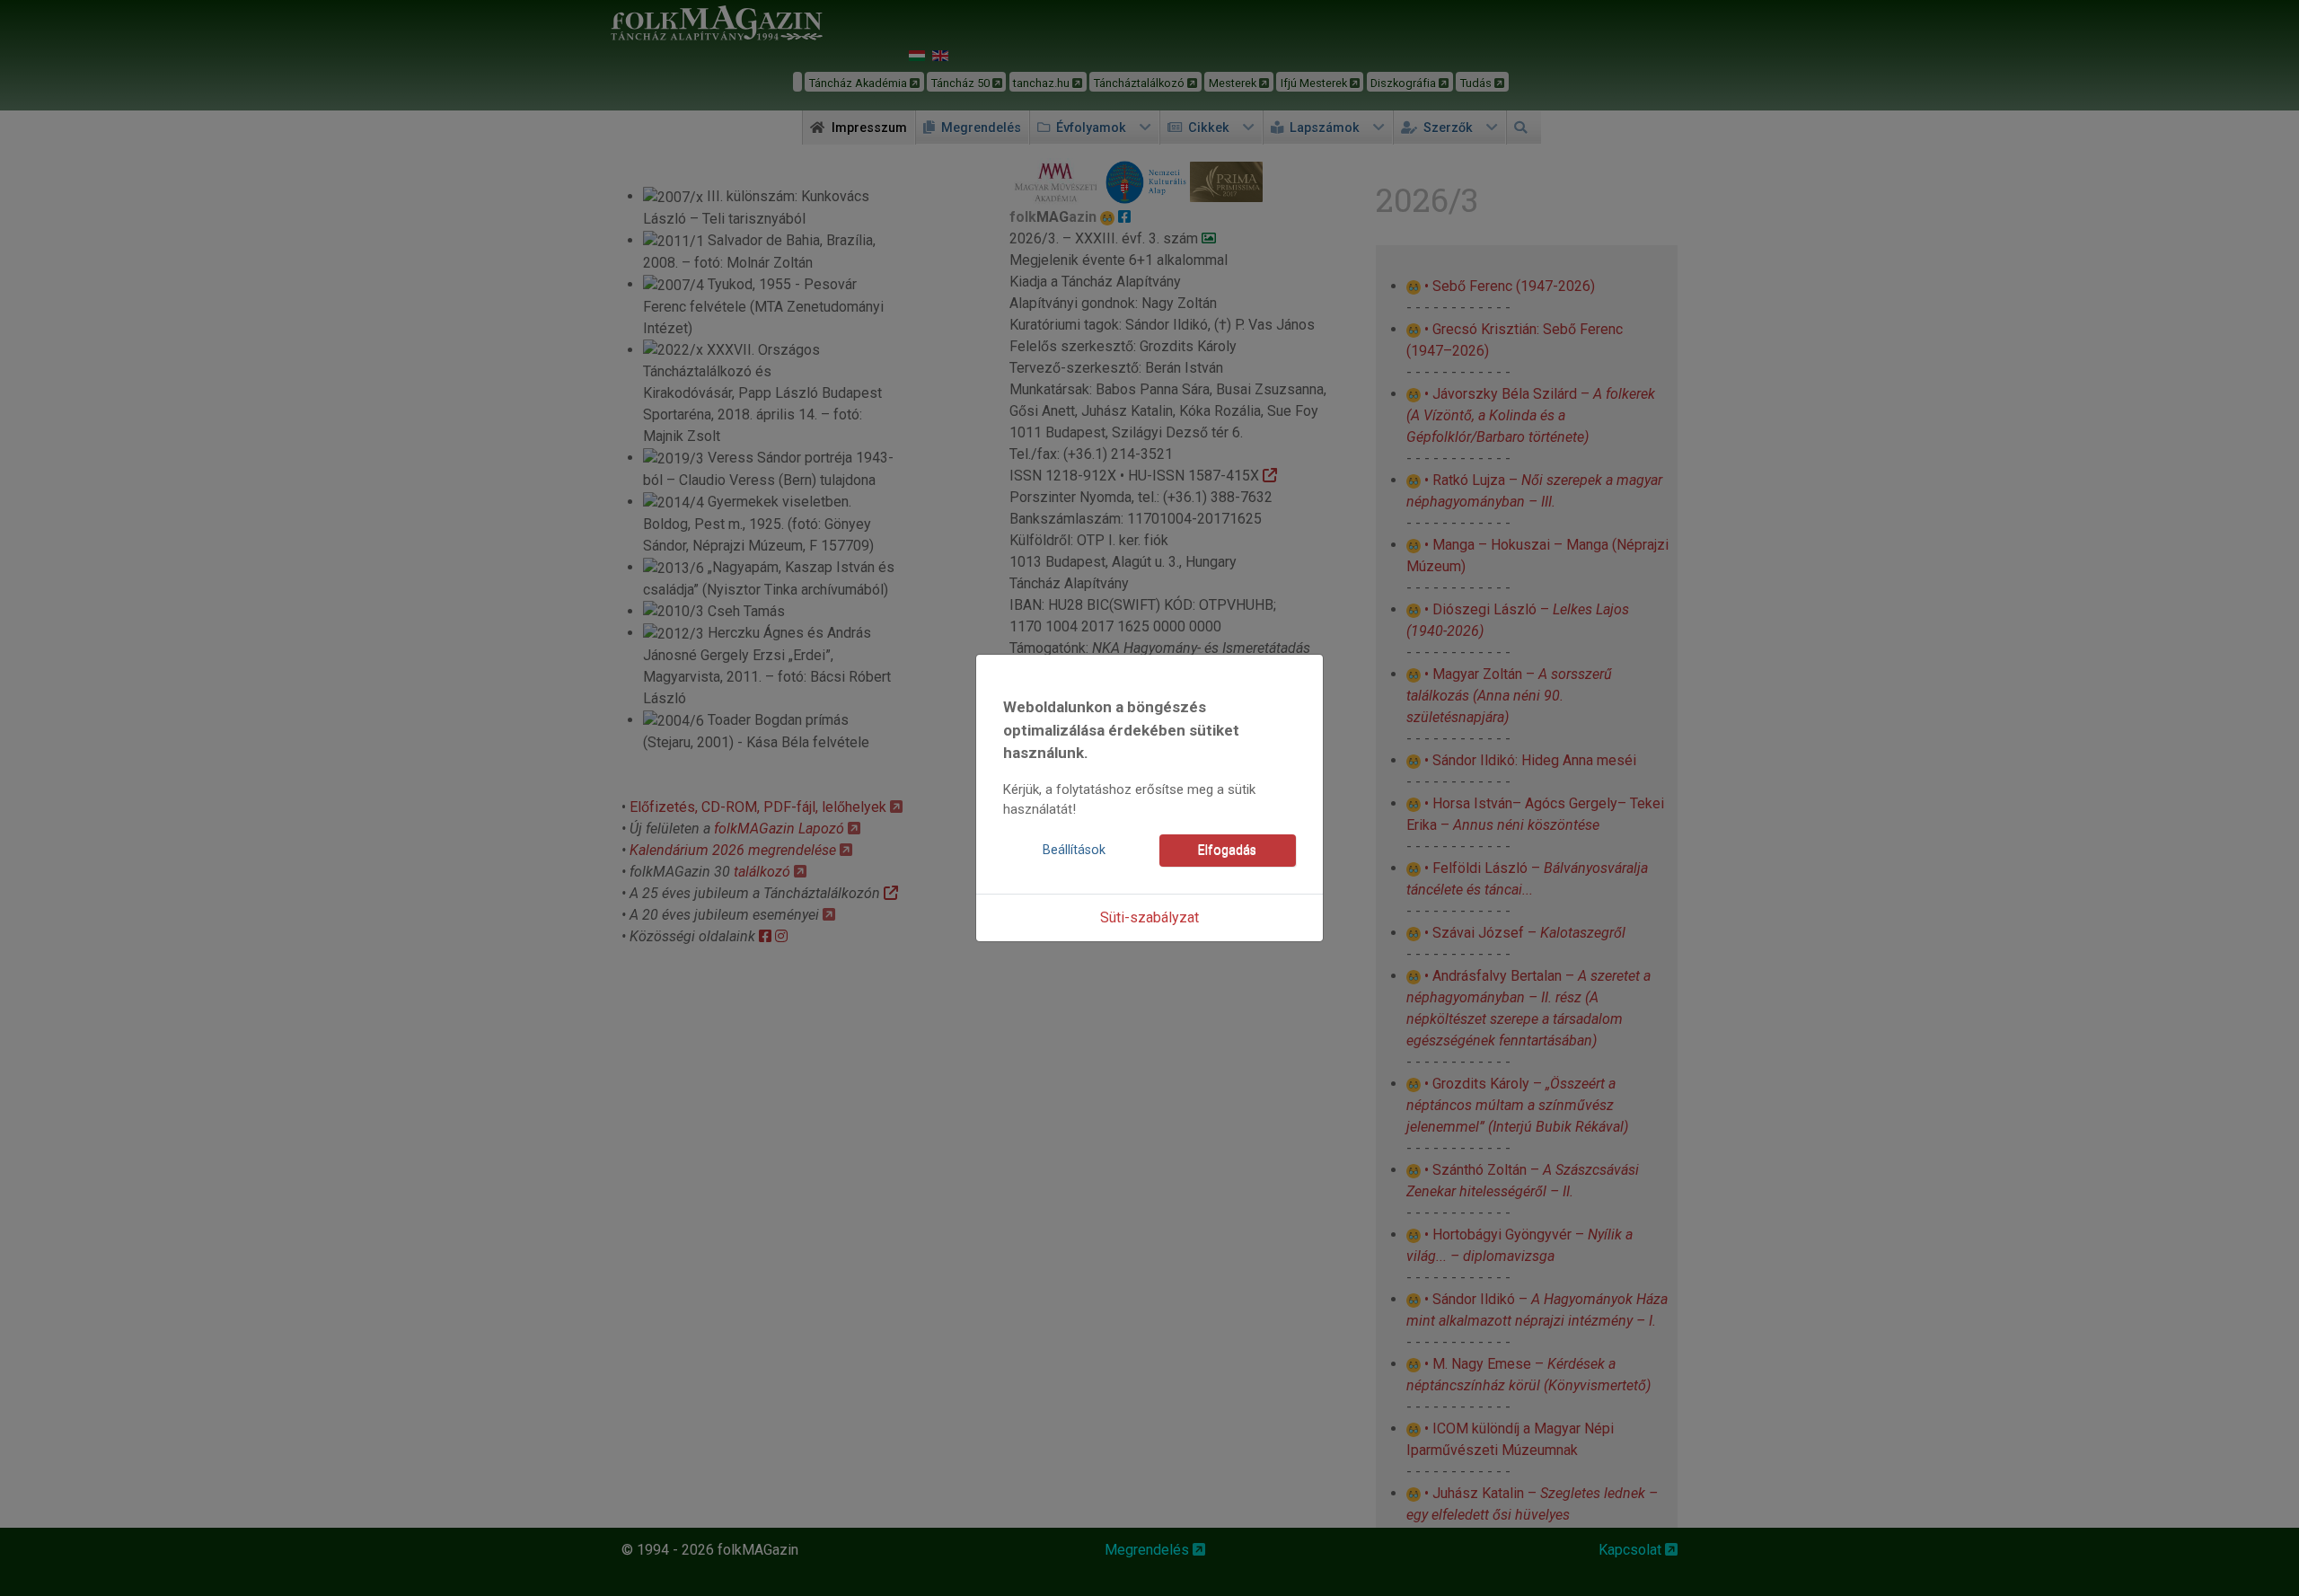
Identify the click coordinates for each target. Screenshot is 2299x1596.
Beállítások (1074, 850)
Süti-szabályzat (1149, 917)
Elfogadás (1227, 850)
